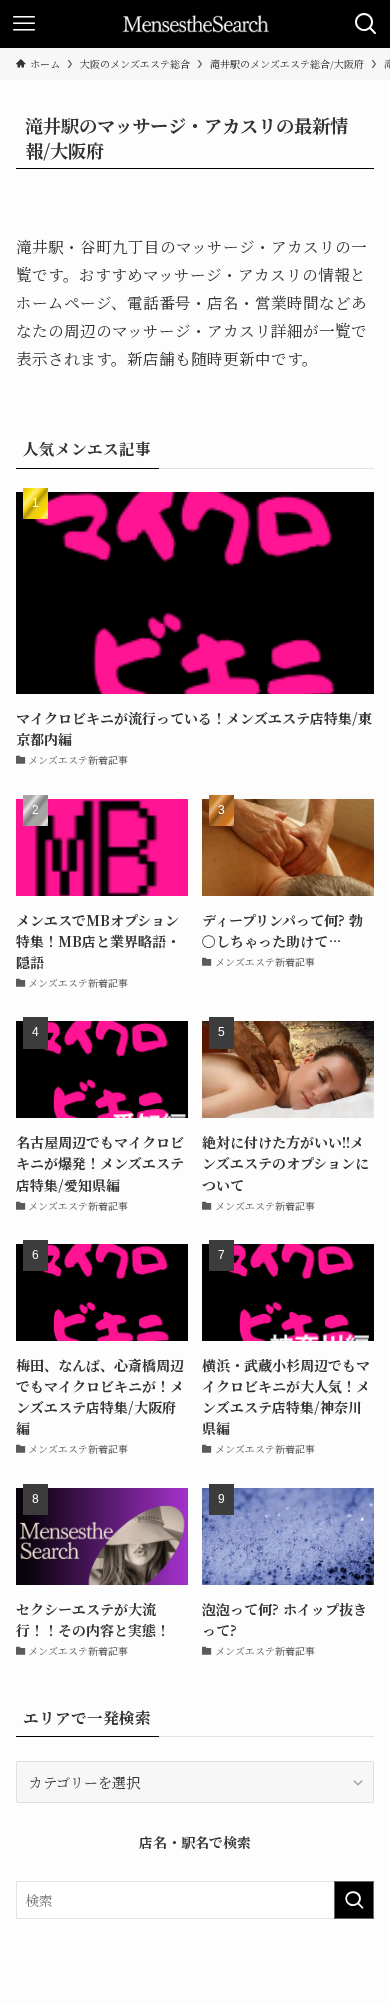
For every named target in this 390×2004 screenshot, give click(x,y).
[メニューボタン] (24, 24)
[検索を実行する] (354, 1900)
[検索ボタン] (366, 24)
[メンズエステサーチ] (195, 24)
